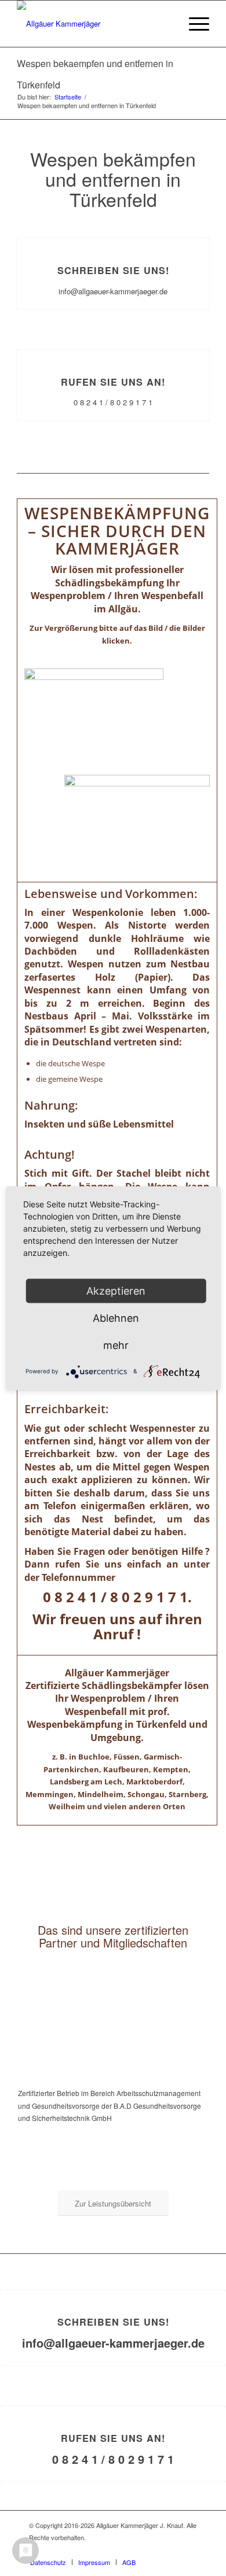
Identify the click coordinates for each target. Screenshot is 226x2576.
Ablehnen (116, 1317)
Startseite (68, 97)
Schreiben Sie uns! (113, 270)
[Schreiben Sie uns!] (113, 239)
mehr (116, 1345)
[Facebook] (188, 2550)
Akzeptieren (116, 1290)
